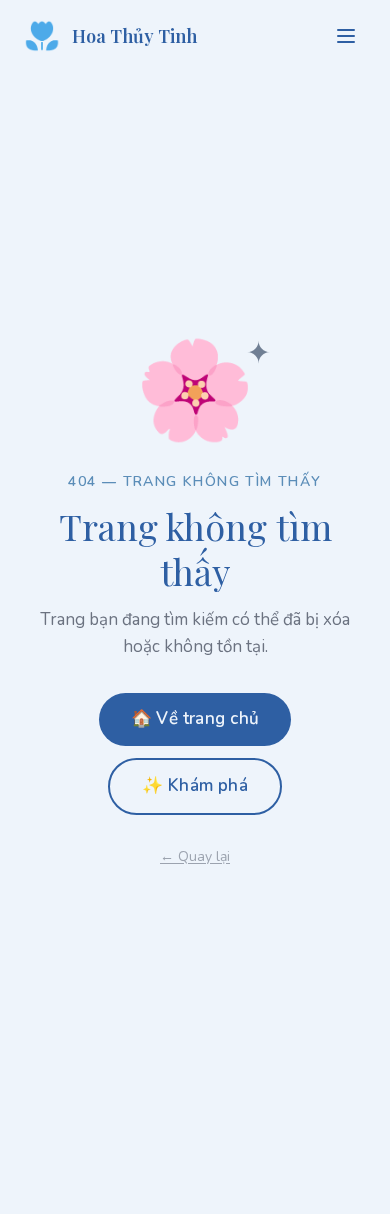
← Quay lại (195, 856)
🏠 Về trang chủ (195, 718)
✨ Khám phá (195, 785)
